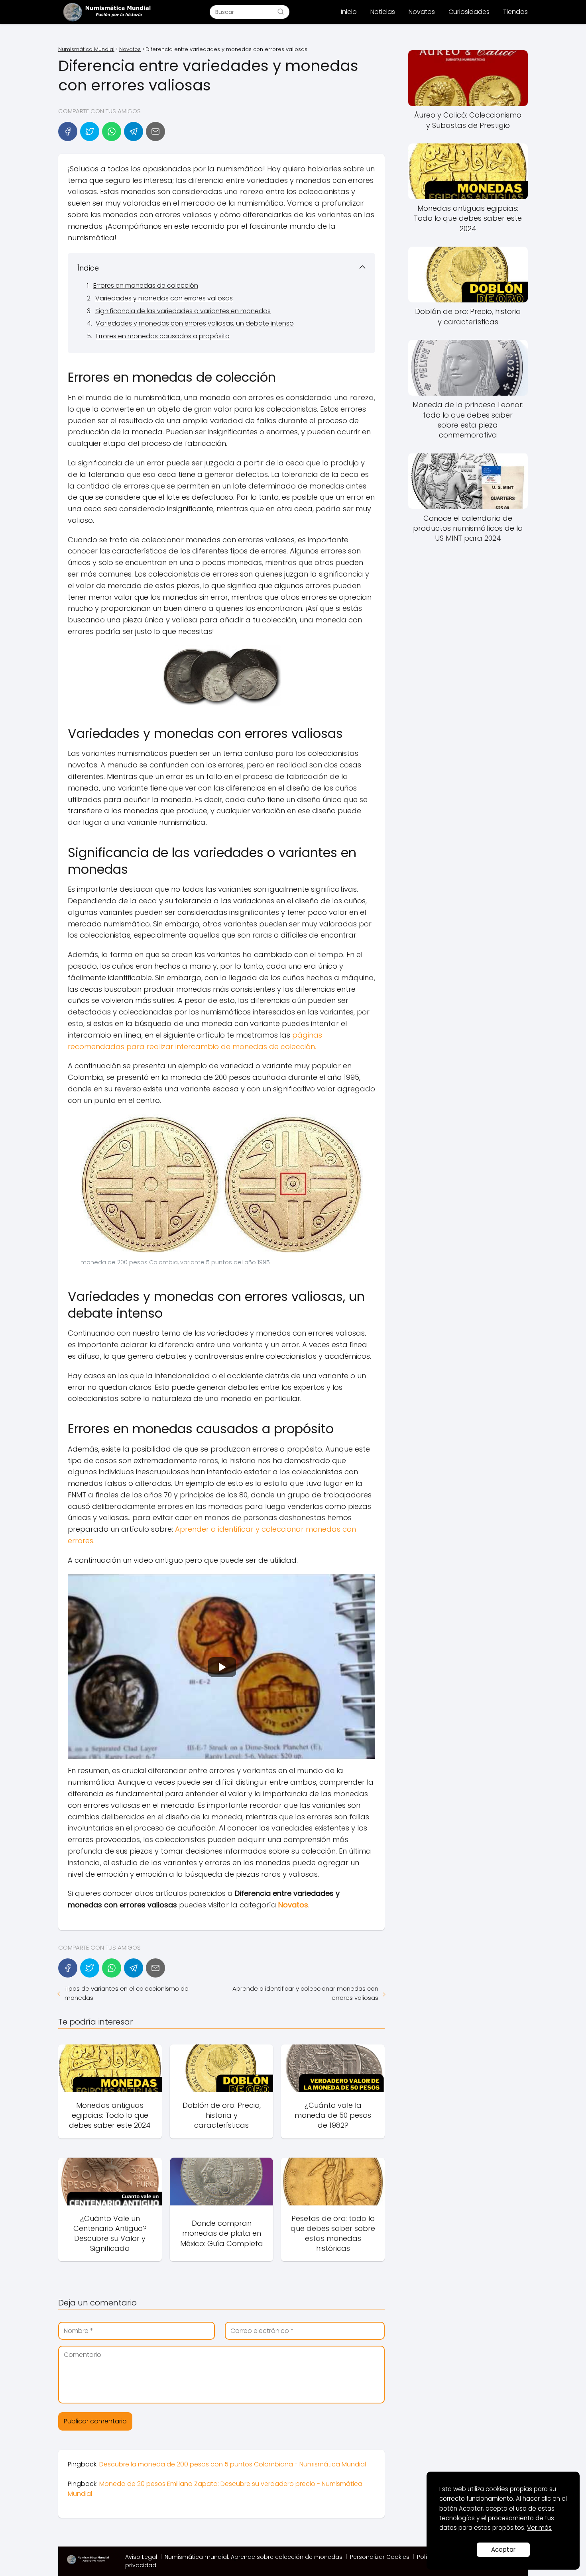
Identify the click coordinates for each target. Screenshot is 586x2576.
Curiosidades (469, 12)
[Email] (155, 131)
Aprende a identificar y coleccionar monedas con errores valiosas (305, 1993)
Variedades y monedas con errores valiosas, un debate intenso (195, 323)
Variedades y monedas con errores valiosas (164, 298)
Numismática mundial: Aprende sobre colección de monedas (254, 2557)
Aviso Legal (141, 2557)
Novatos (422, 12)
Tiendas (515, 12)
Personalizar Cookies (380, 2557)
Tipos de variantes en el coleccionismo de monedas (127, 1993)
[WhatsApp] (112, 131)
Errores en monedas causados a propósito (163, 336)
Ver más (539, 2528)
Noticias (383, 12)
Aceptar (503, 2550)
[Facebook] (68, 131)
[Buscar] (281, 12)
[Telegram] (134, 131)
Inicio (349, 12)
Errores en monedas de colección (146, 285)
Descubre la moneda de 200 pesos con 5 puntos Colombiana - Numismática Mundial (233, 2464)
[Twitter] (90, 131)
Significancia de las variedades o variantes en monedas (183, 311)
